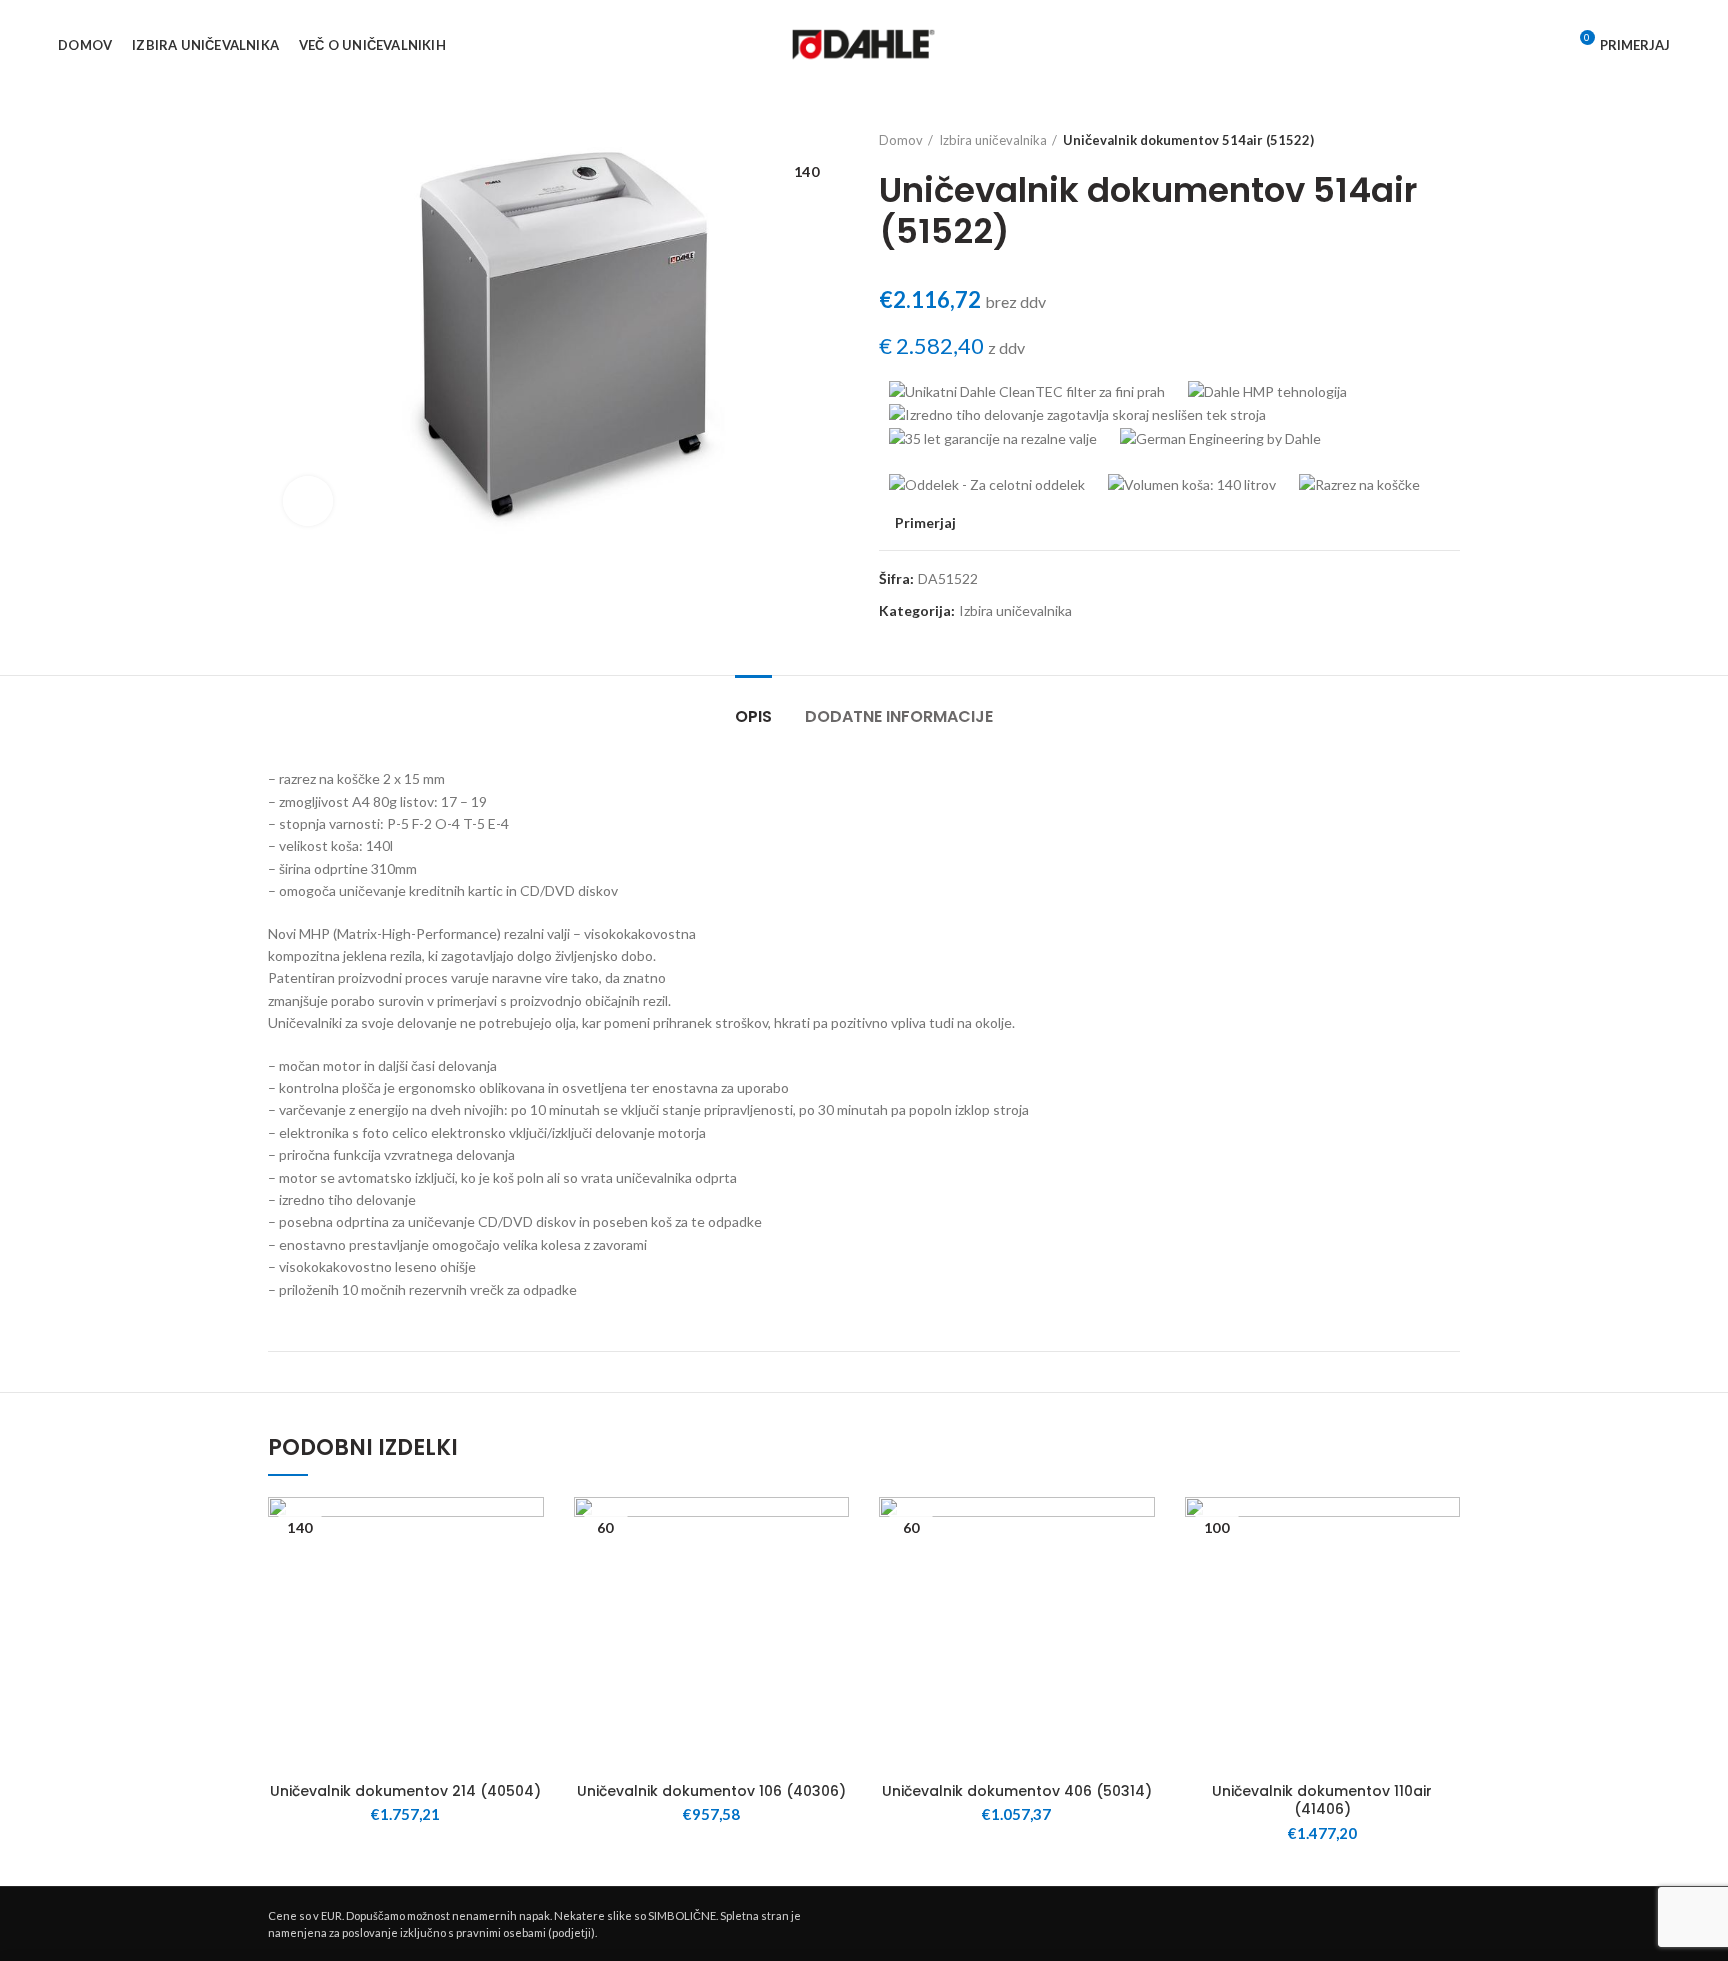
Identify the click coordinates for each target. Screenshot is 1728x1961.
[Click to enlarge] (308, 501)
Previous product (1410, 140)
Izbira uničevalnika (993, 140)
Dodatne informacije (899, 716)
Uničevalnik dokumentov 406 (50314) (1017, 1791)
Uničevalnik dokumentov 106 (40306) (711, 1791)
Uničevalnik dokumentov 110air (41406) (1322, 1800)
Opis (753, 716)
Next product (1450, 140)
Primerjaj (925, 523)
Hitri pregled (529, 1594)
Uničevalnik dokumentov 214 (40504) (405, 1791)
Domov (901, 140)
